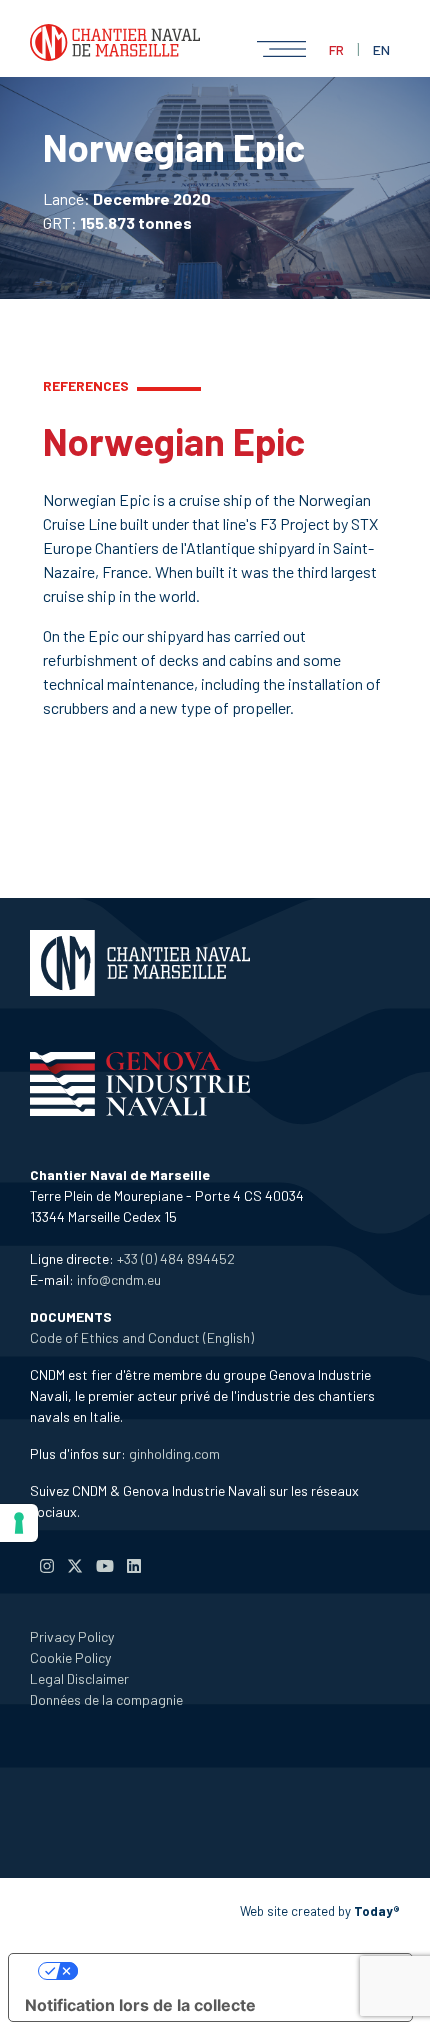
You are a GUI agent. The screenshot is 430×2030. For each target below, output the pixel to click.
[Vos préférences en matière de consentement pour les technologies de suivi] (19, 1523)
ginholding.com (174, 1453)
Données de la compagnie (106, 1699)
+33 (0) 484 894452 (176, 1258)
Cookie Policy (70, 1657)
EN (381, 49)
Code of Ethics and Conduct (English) (142, 1337)
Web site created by (320, 1911)
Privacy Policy (72, 1636)
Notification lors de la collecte (140, 2005)
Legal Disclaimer (79, 1678)
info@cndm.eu (119, 1279)
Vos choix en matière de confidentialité (230, 1971)
